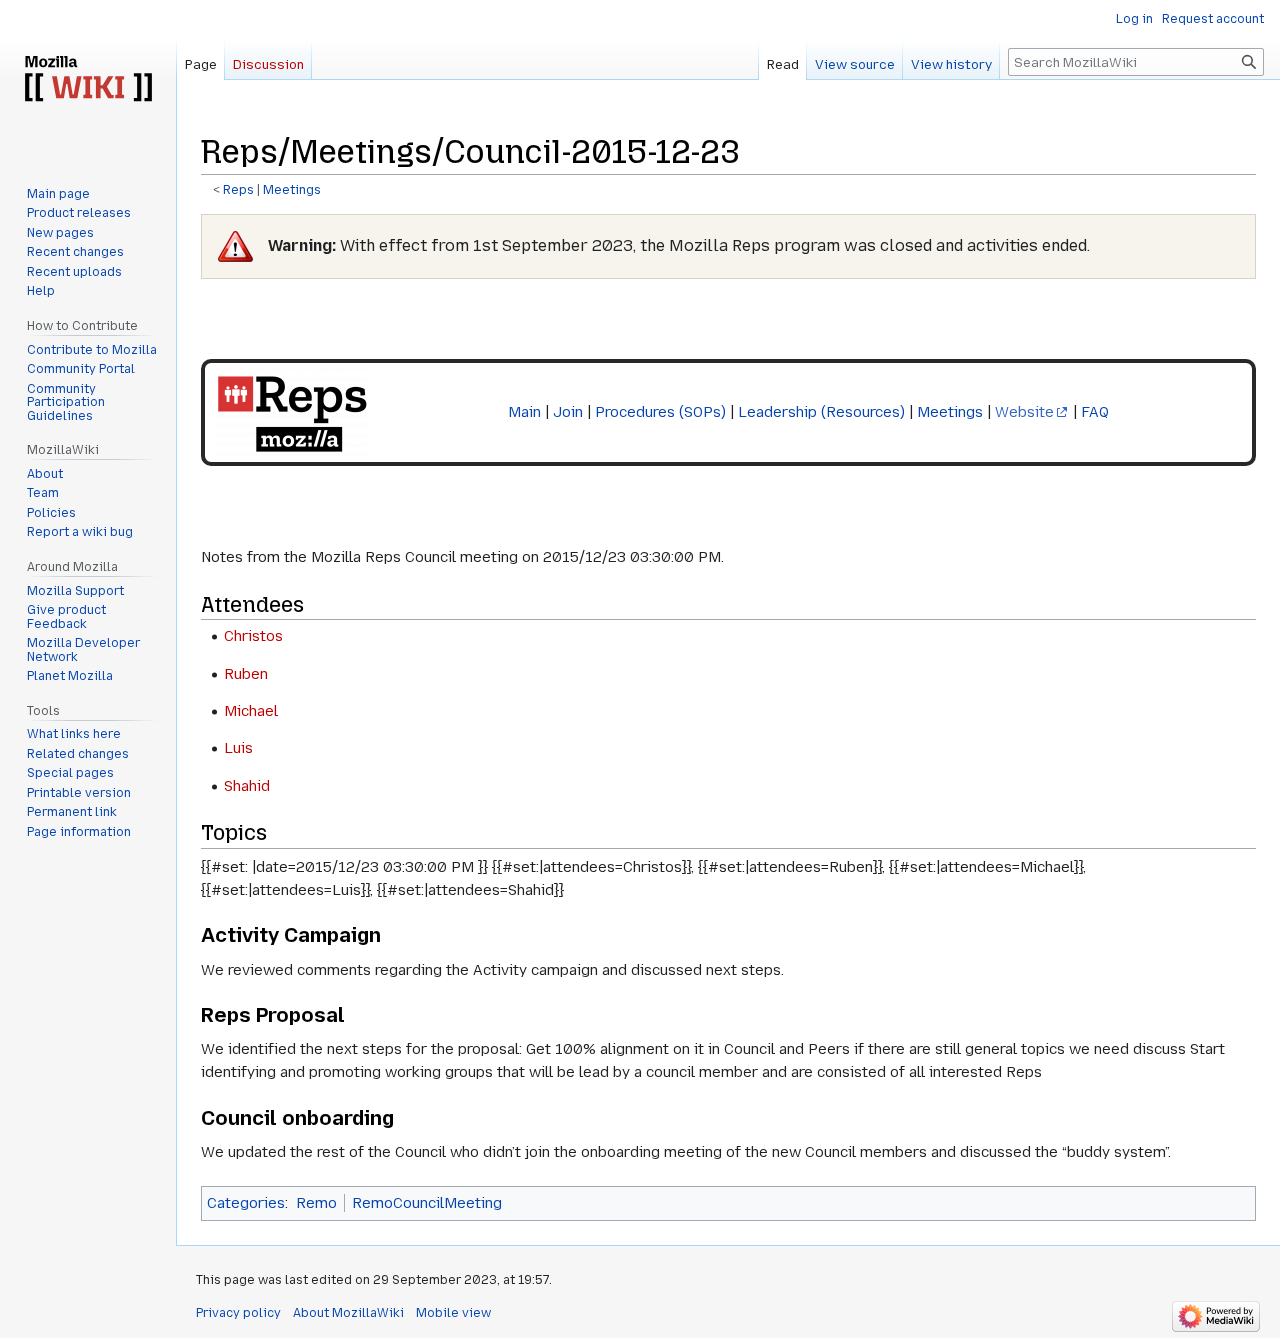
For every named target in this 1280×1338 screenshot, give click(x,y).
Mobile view (453, 1313)
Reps (238, 190)
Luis (238, 748)
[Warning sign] (235, 245)
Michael (251, 711)
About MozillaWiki (348, 1313)
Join (568, 412)
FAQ (1095, 412)
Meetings (292, 190)
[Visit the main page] (88, 80)
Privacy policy (238, 1313)
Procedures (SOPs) (660, 412)
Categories (246, 1203)
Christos (253, 636)
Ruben (246, 674)
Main (524, 412)
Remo (316, 1203)
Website (1024, 412)
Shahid (247, 786)
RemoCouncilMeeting (427, 1203)
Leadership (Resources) (821, 412)
